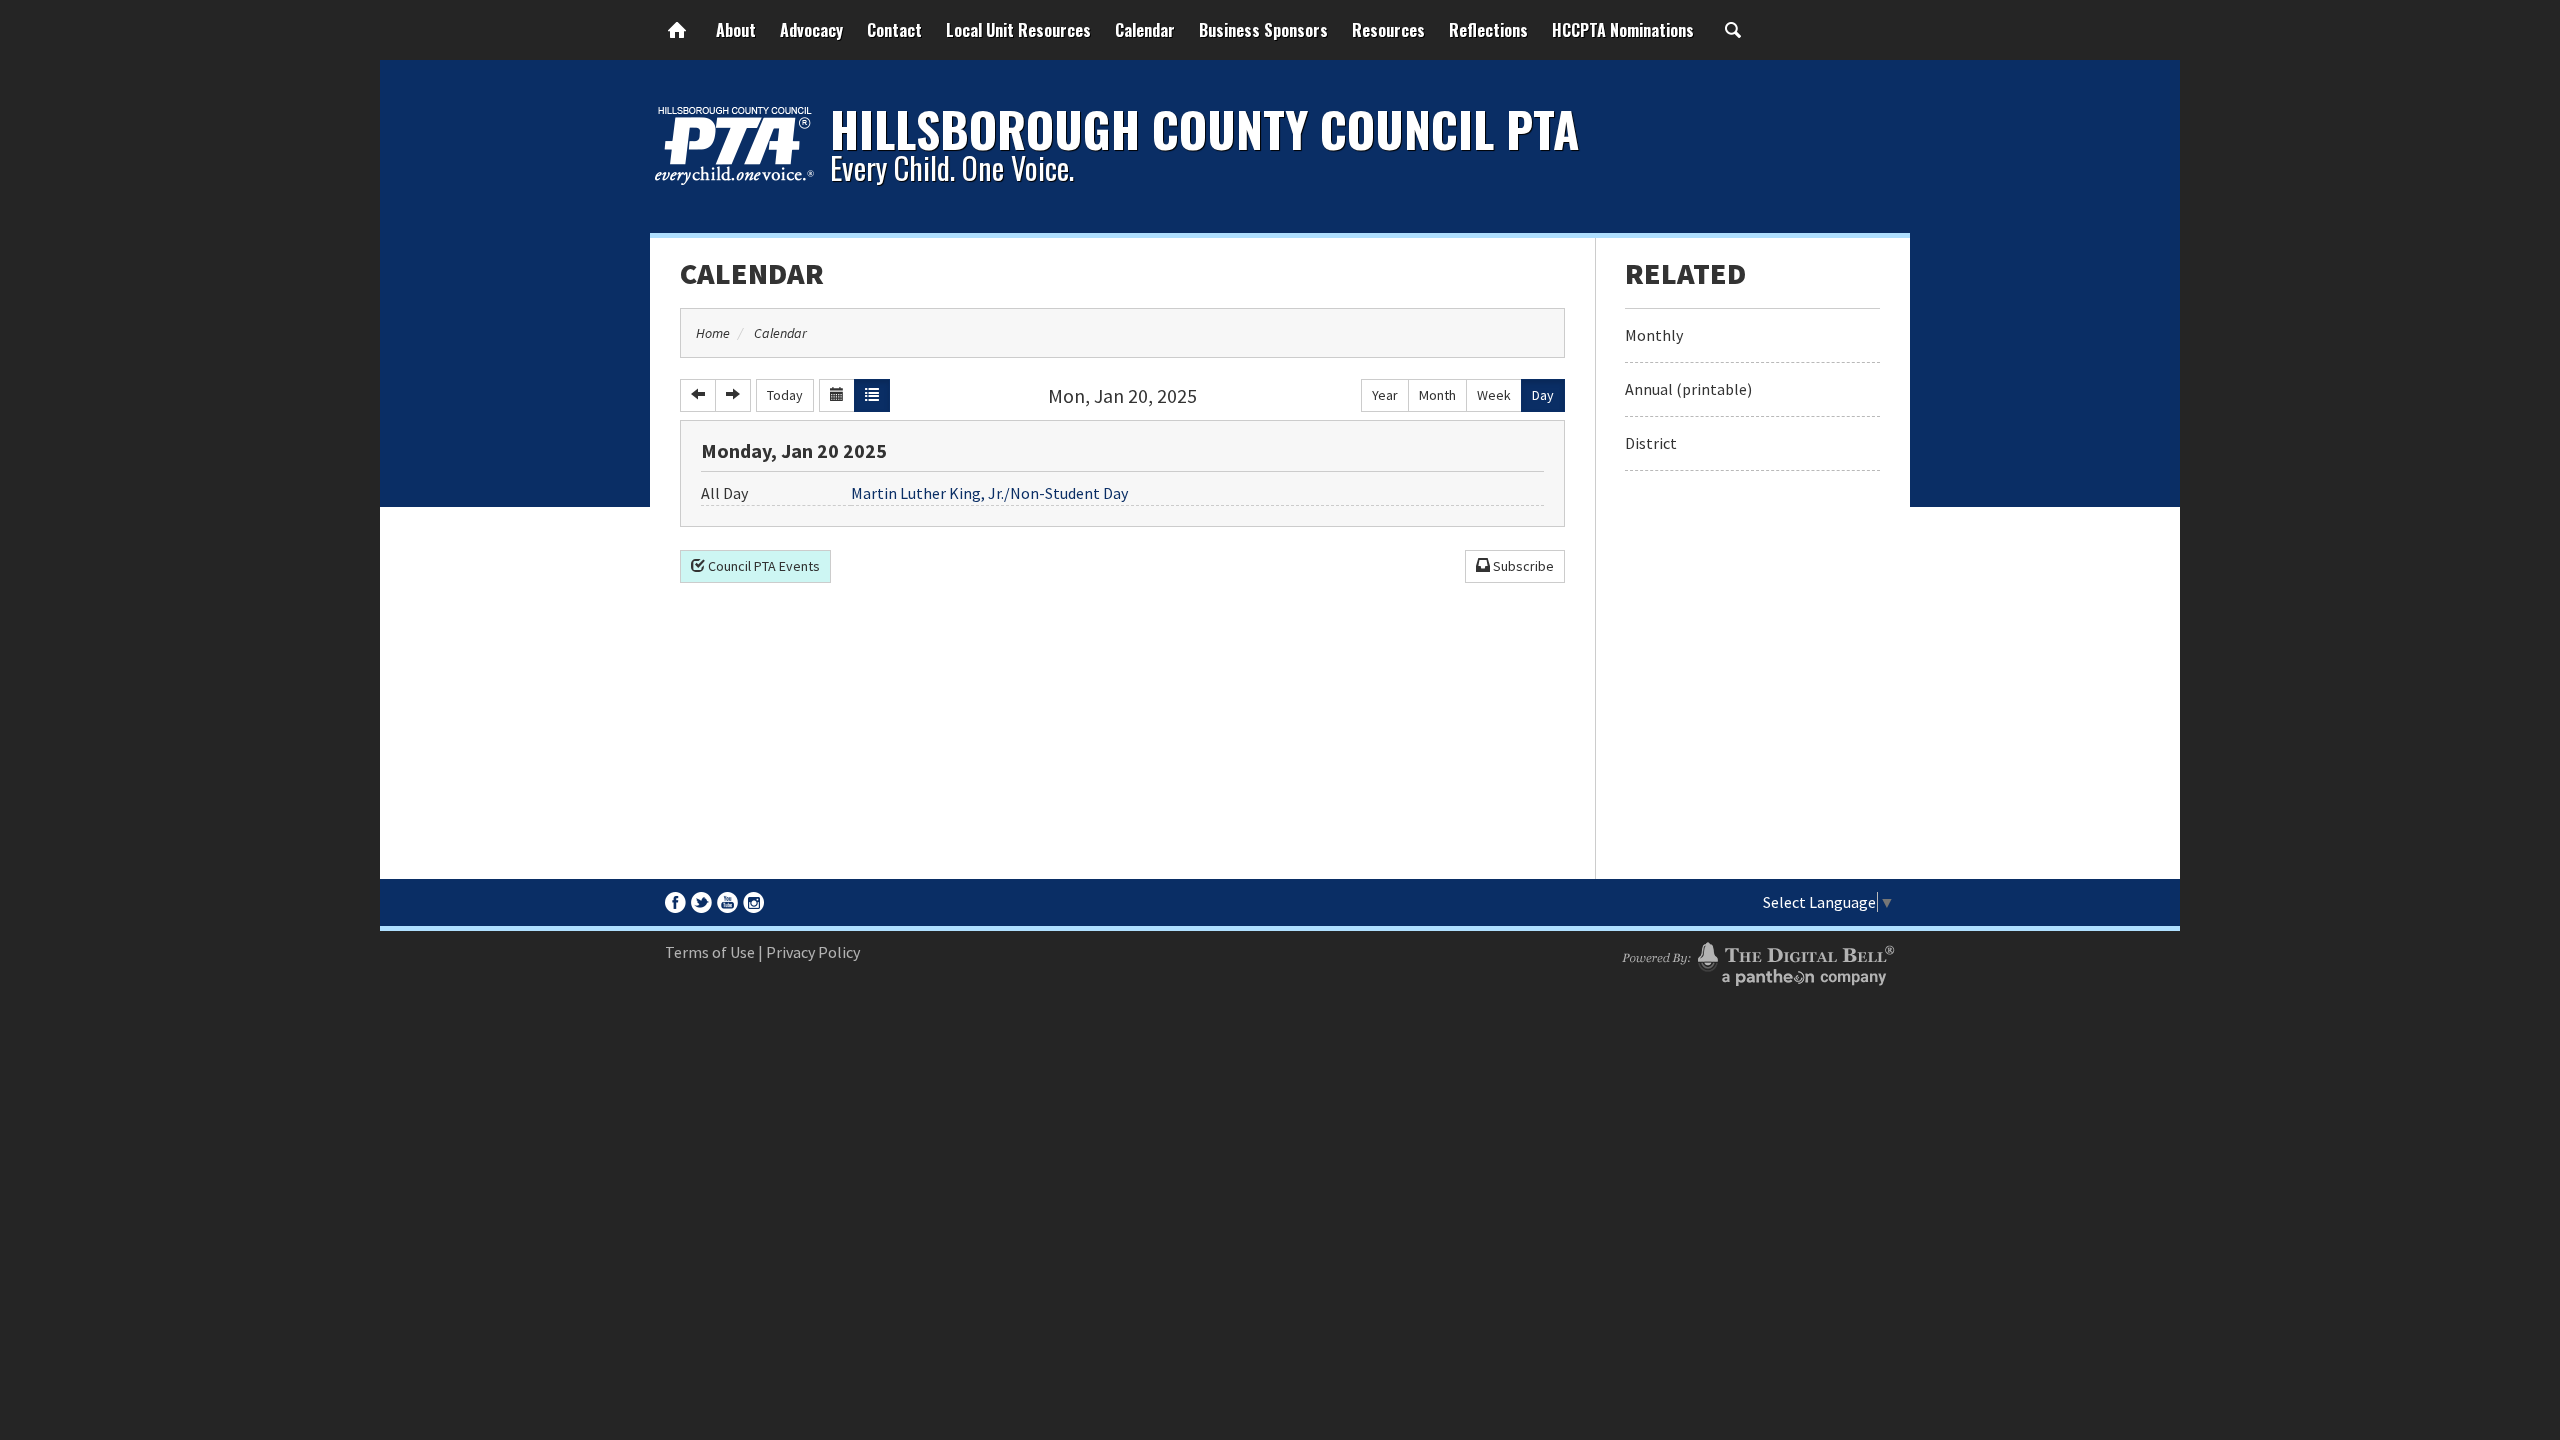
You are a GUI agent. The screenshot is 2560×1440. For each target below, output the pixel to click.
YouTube (727, 902)
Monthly (1654, 335)
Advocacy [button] (811, 30)
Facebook (675, 902)
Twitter (701, 902)
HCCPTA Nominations (1623, 30)
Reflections (1488, 30)
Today (785, 395)
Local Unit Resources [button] (1018, 30)
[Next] (733, 395)
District (1651, 443)
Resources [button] (1388, 30)
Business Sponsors (1263, 30)
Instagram (753, 902)
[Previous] (698, 395)
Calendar (752, 273)
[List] (872, 395)
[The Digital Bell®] (1758, 961)
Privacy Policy (813, 952)
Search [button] (1733, 30)
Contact (894, 30)
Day (1543, 395)
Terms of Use (710, 952)
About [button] (736, 30)
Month (1437, 395)
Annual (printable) (1688, 389)
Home (677, 30)
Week (1494, 395)
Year (1385, 395)
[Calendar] (837, 395)
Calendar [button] (1145, 30)
